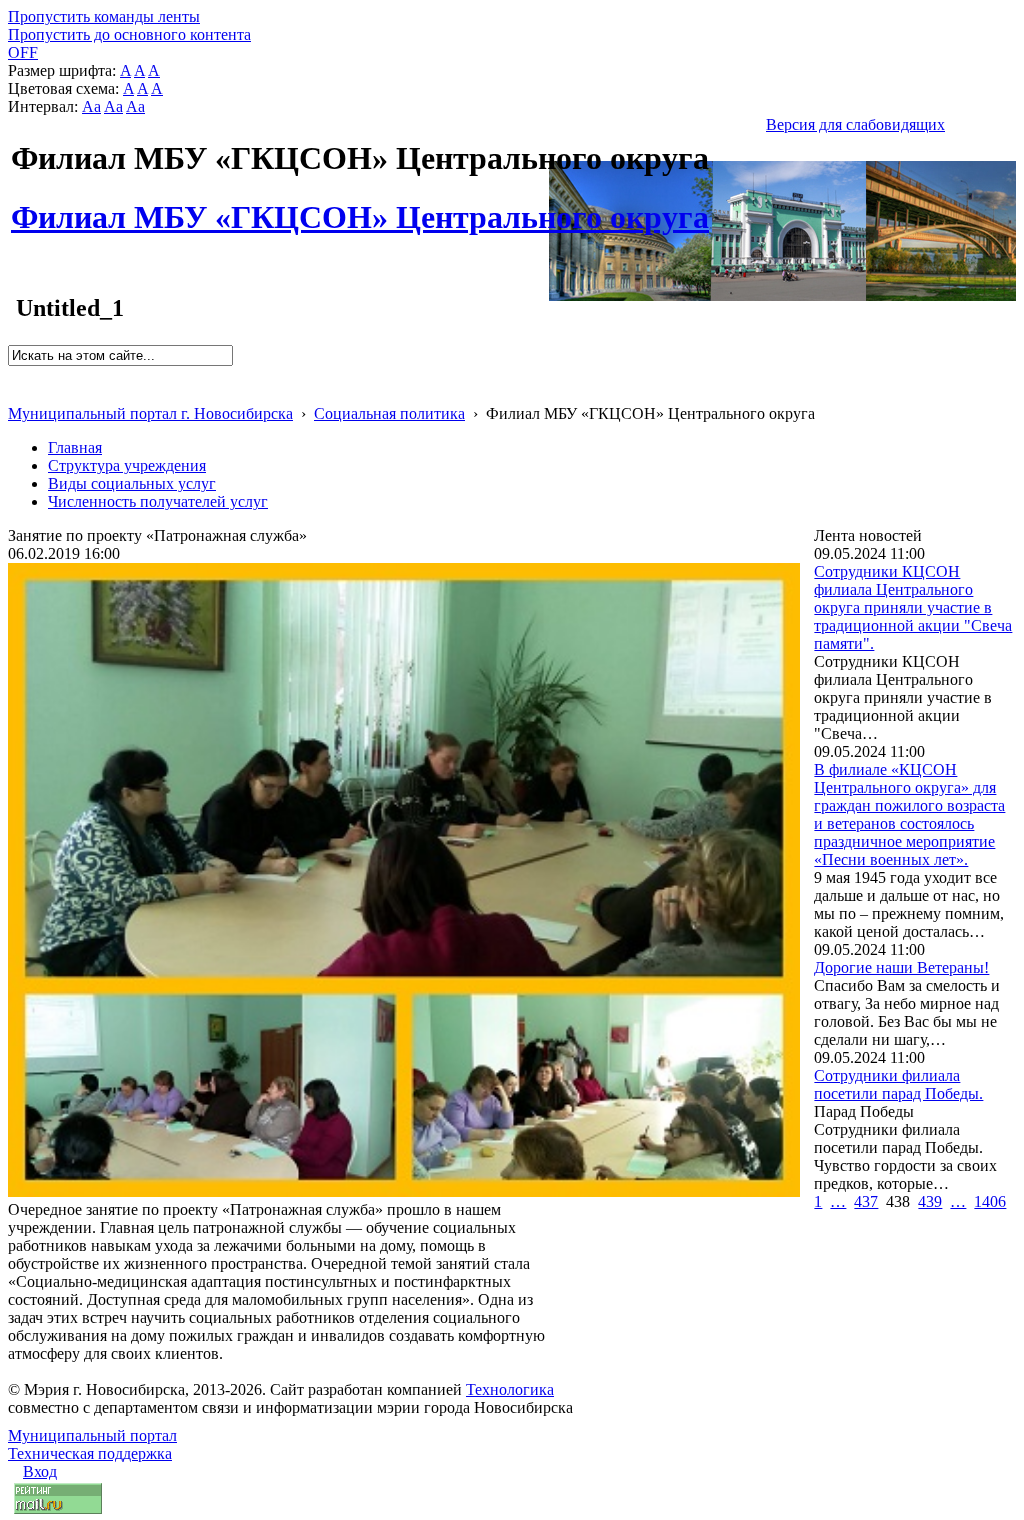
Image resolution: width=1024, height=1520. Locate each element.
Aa (91, 106)
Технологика (510, 1389)
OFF (23, 52)
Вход (40, 1471)
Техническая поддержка (90, 1453)
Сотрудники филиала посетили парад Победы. (898, 1084)
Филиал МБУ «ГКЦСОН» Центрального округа (360, 206)
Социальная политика (389, 413)
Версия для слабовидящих (855, 124)
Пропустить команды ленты (104, 16)
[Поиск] (14, 374)
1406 (990, 1201)
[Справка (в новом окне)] (16, 392)
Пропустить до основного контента (129, 34)
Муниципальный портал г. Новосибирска (150, 413)
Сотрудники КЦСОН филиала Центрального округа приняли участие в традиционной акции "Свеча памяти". (913, 607)
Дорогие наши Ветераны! (901, 967)
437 (866, 1201)
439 (930, 1201)
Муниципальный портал (92, 1435)
